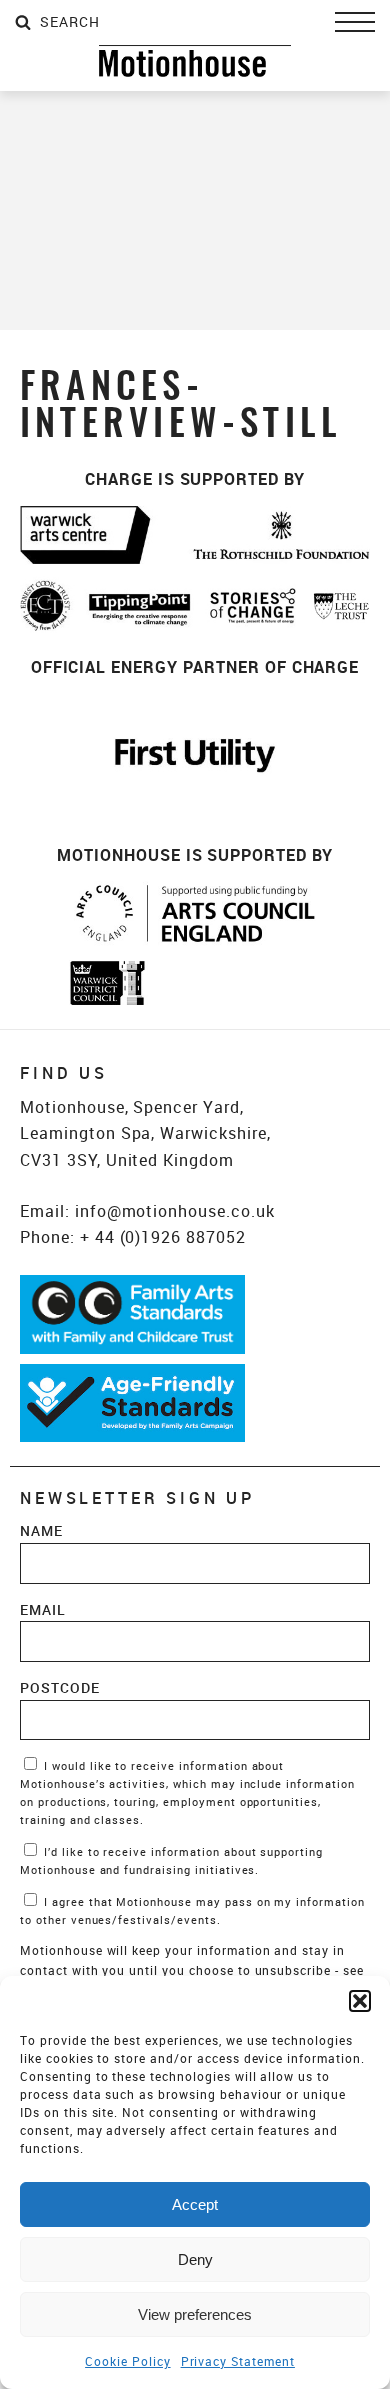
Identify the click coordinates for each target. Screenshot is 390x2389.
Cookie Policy (127, 2361)
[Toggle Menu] (355, 22)
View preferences (195, 2314)
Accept (195, 2204)
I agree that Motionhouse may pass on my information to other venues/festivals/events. (192, 1911)
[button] (360, 2001)
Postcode (60, 1687)
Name (41, 1530)
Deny (195, 2259)
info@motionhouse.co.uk (175, 1211)
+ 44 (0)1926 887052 (163, 1237)
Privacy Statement (238, 2361)
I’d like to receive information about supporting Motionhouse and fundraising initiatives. (171, 1861)
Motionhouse (195, 61)
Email (43, 1609)
